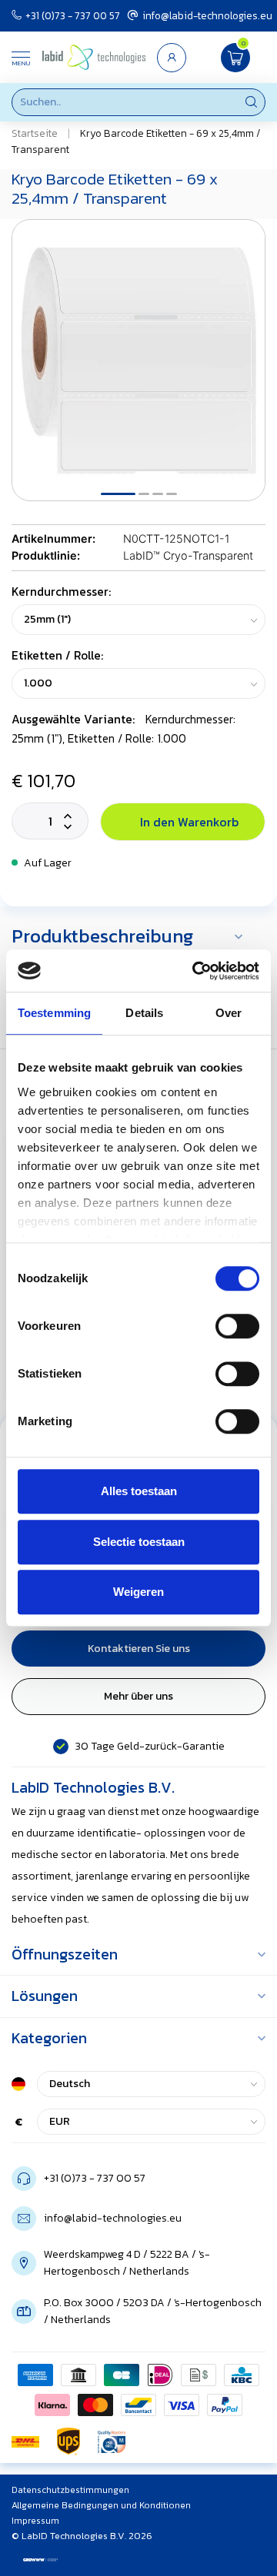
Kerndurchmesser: (61, 592)
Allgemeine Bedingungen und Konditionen (101, 2505)
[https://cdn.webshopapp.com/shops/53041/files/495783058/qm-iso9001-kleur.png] (112, 2441)
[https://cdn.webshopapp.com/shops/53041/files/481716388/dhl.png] (25, 2441)
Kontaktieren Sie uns (139, 1649)
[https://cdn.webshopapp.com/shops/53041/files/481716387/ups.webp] (68, 2441)
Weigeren (138, 1592)
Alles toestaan (139, 1491)
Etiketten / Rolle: (57, 655)
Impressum (35, 2521)
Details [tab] (144, 1013)
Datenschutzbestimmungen (70, 2490)
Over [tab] (229, 1013)
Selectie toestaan (139, 1542)
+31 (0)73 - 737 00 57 (73, 15)
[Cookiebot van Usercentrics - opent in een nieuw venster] (195, 971)
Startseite (35, 133)
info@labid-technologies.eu (207, 15)
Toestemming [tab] (54, 1013)
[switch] (237, 1326)
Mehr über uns (138, 1696)
